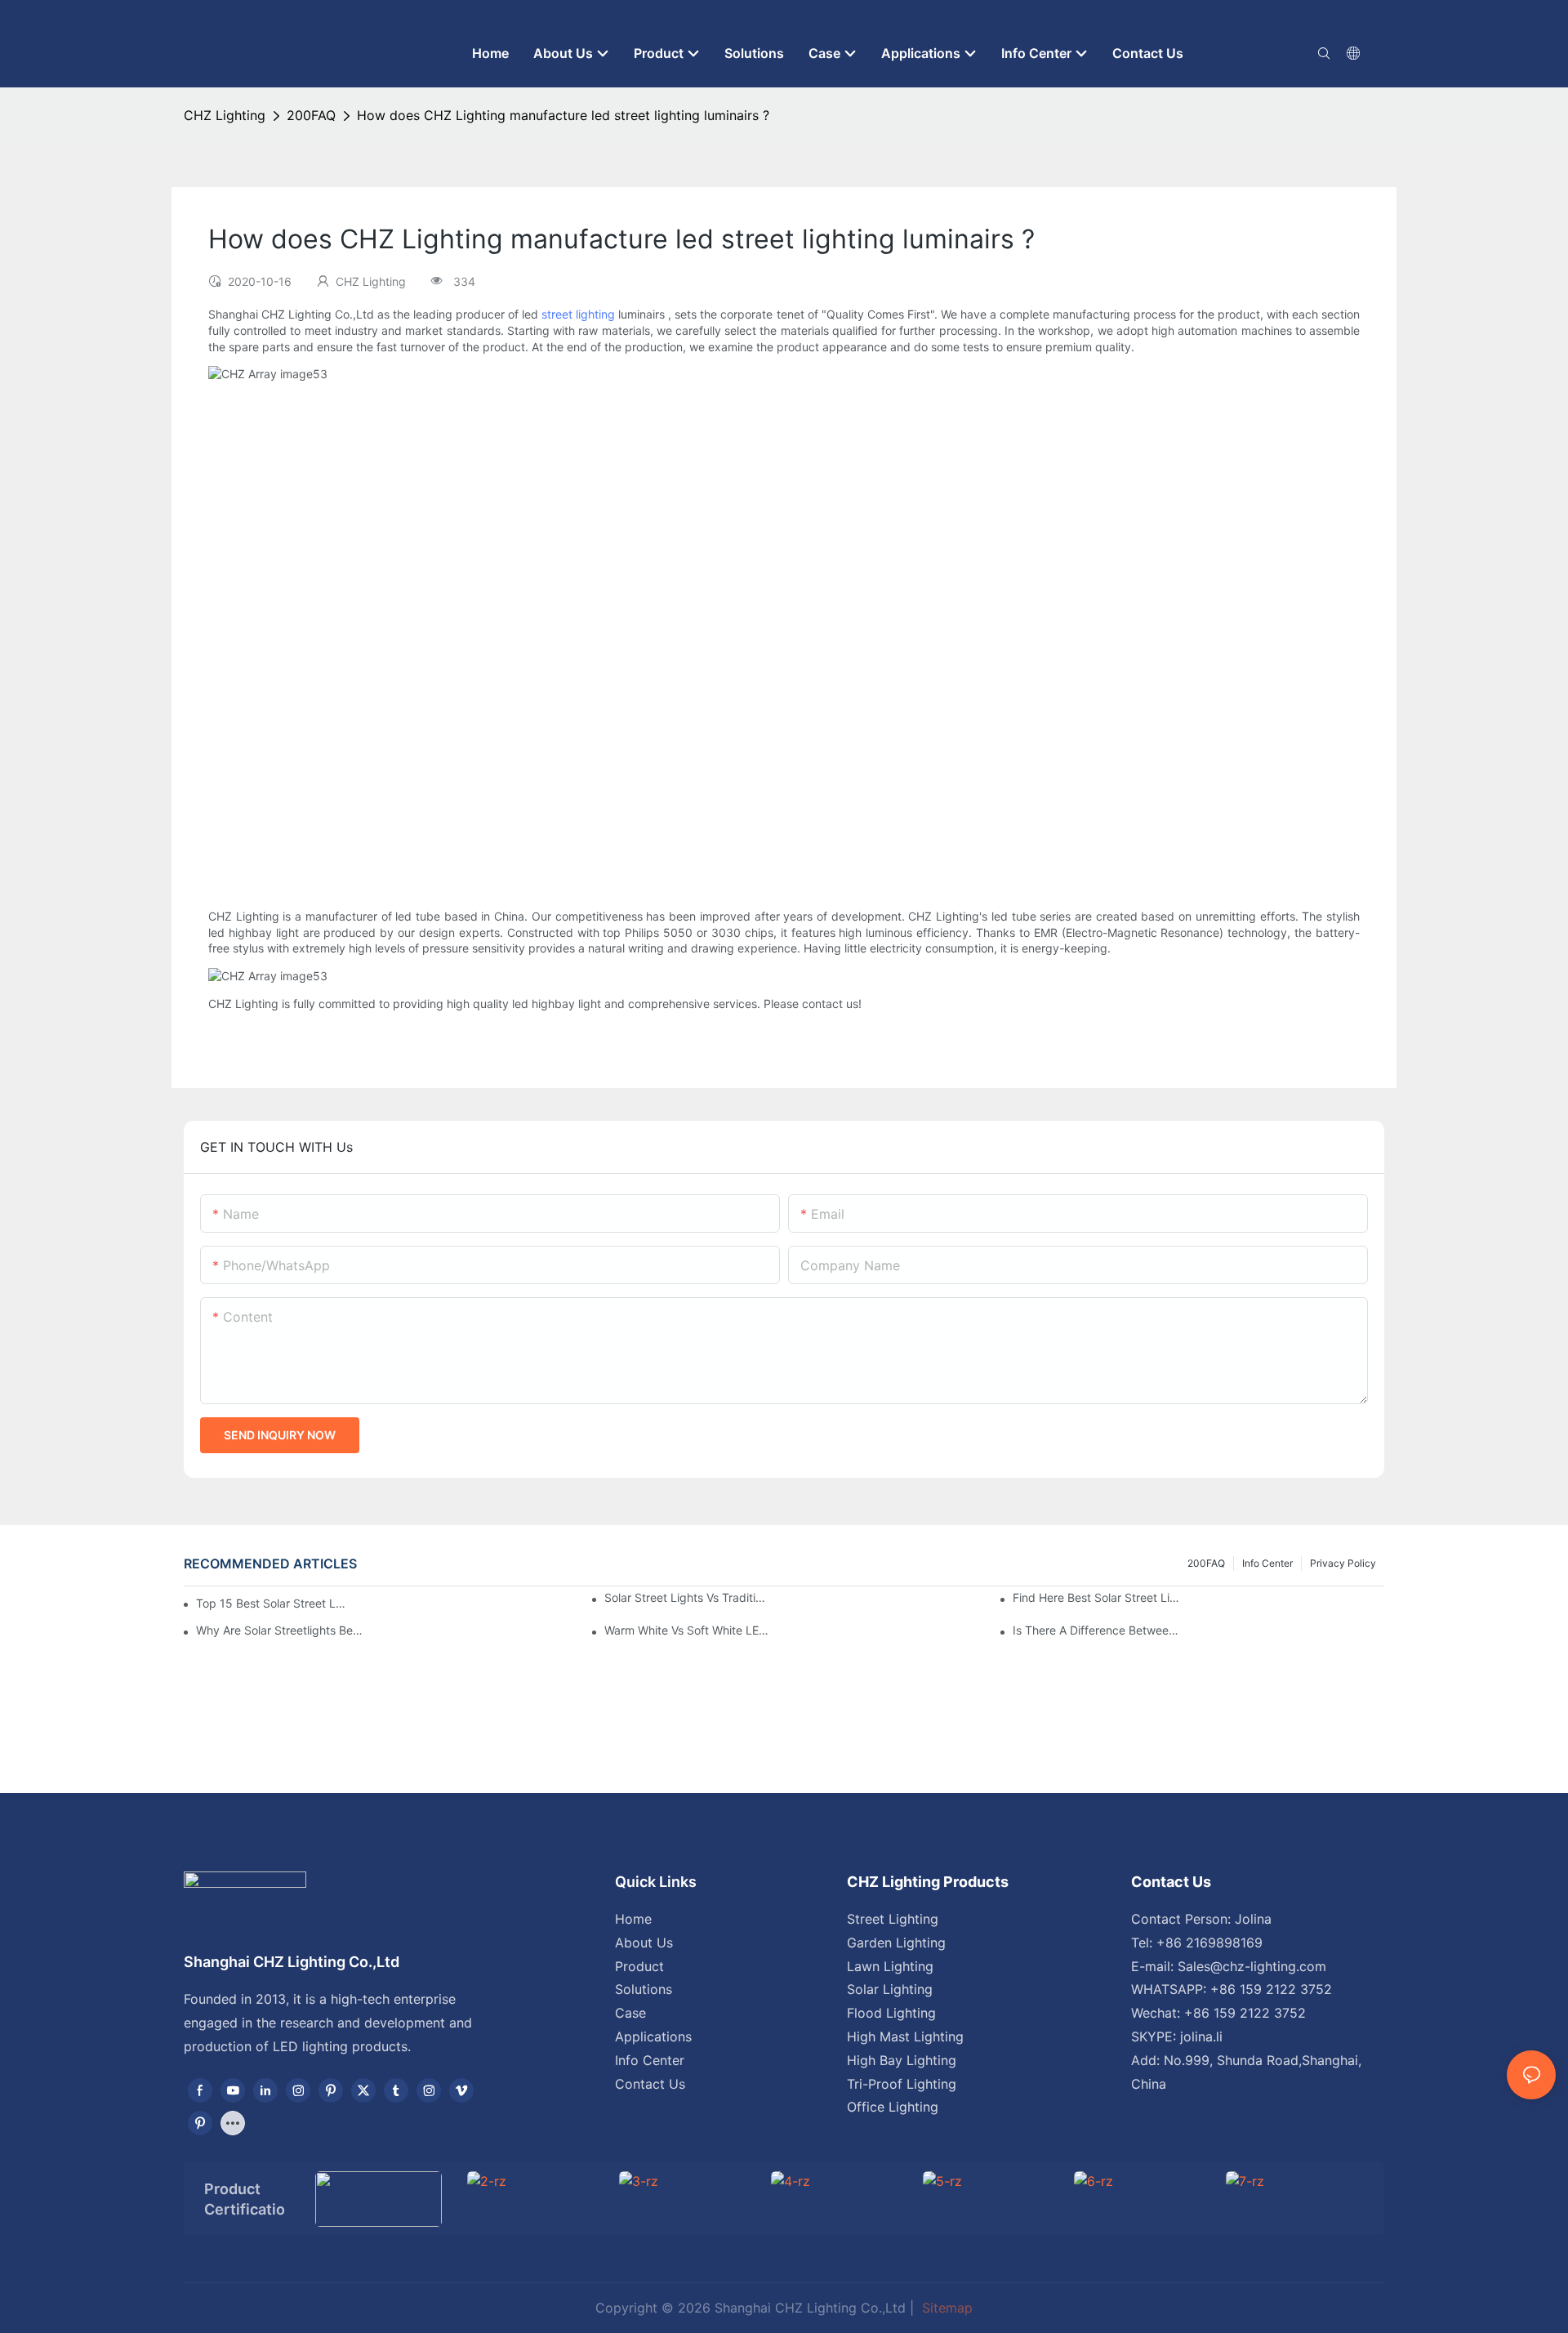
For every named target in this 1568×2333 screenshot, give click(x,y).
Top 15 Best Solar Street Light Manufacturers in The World (271, 1603)
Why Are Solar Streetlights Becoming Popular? (279, 1630)
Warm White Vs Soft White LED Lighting (688, 1630)
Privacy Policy (1343, 1563)
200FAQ (311, 115)
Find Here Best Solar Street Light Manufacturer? (1096, 1597)
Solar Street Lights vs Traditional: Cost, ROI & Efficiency (688, 1597)
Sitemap (945, 2308)
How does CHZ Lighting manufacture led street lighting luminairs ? (563, 115)
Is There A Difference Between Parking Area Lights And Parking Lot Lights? (1096, 1630)
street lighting (578, 314)
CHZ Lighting (225, 115)
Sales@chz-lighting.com (1252, 1966)
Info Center (1267, 1563)
